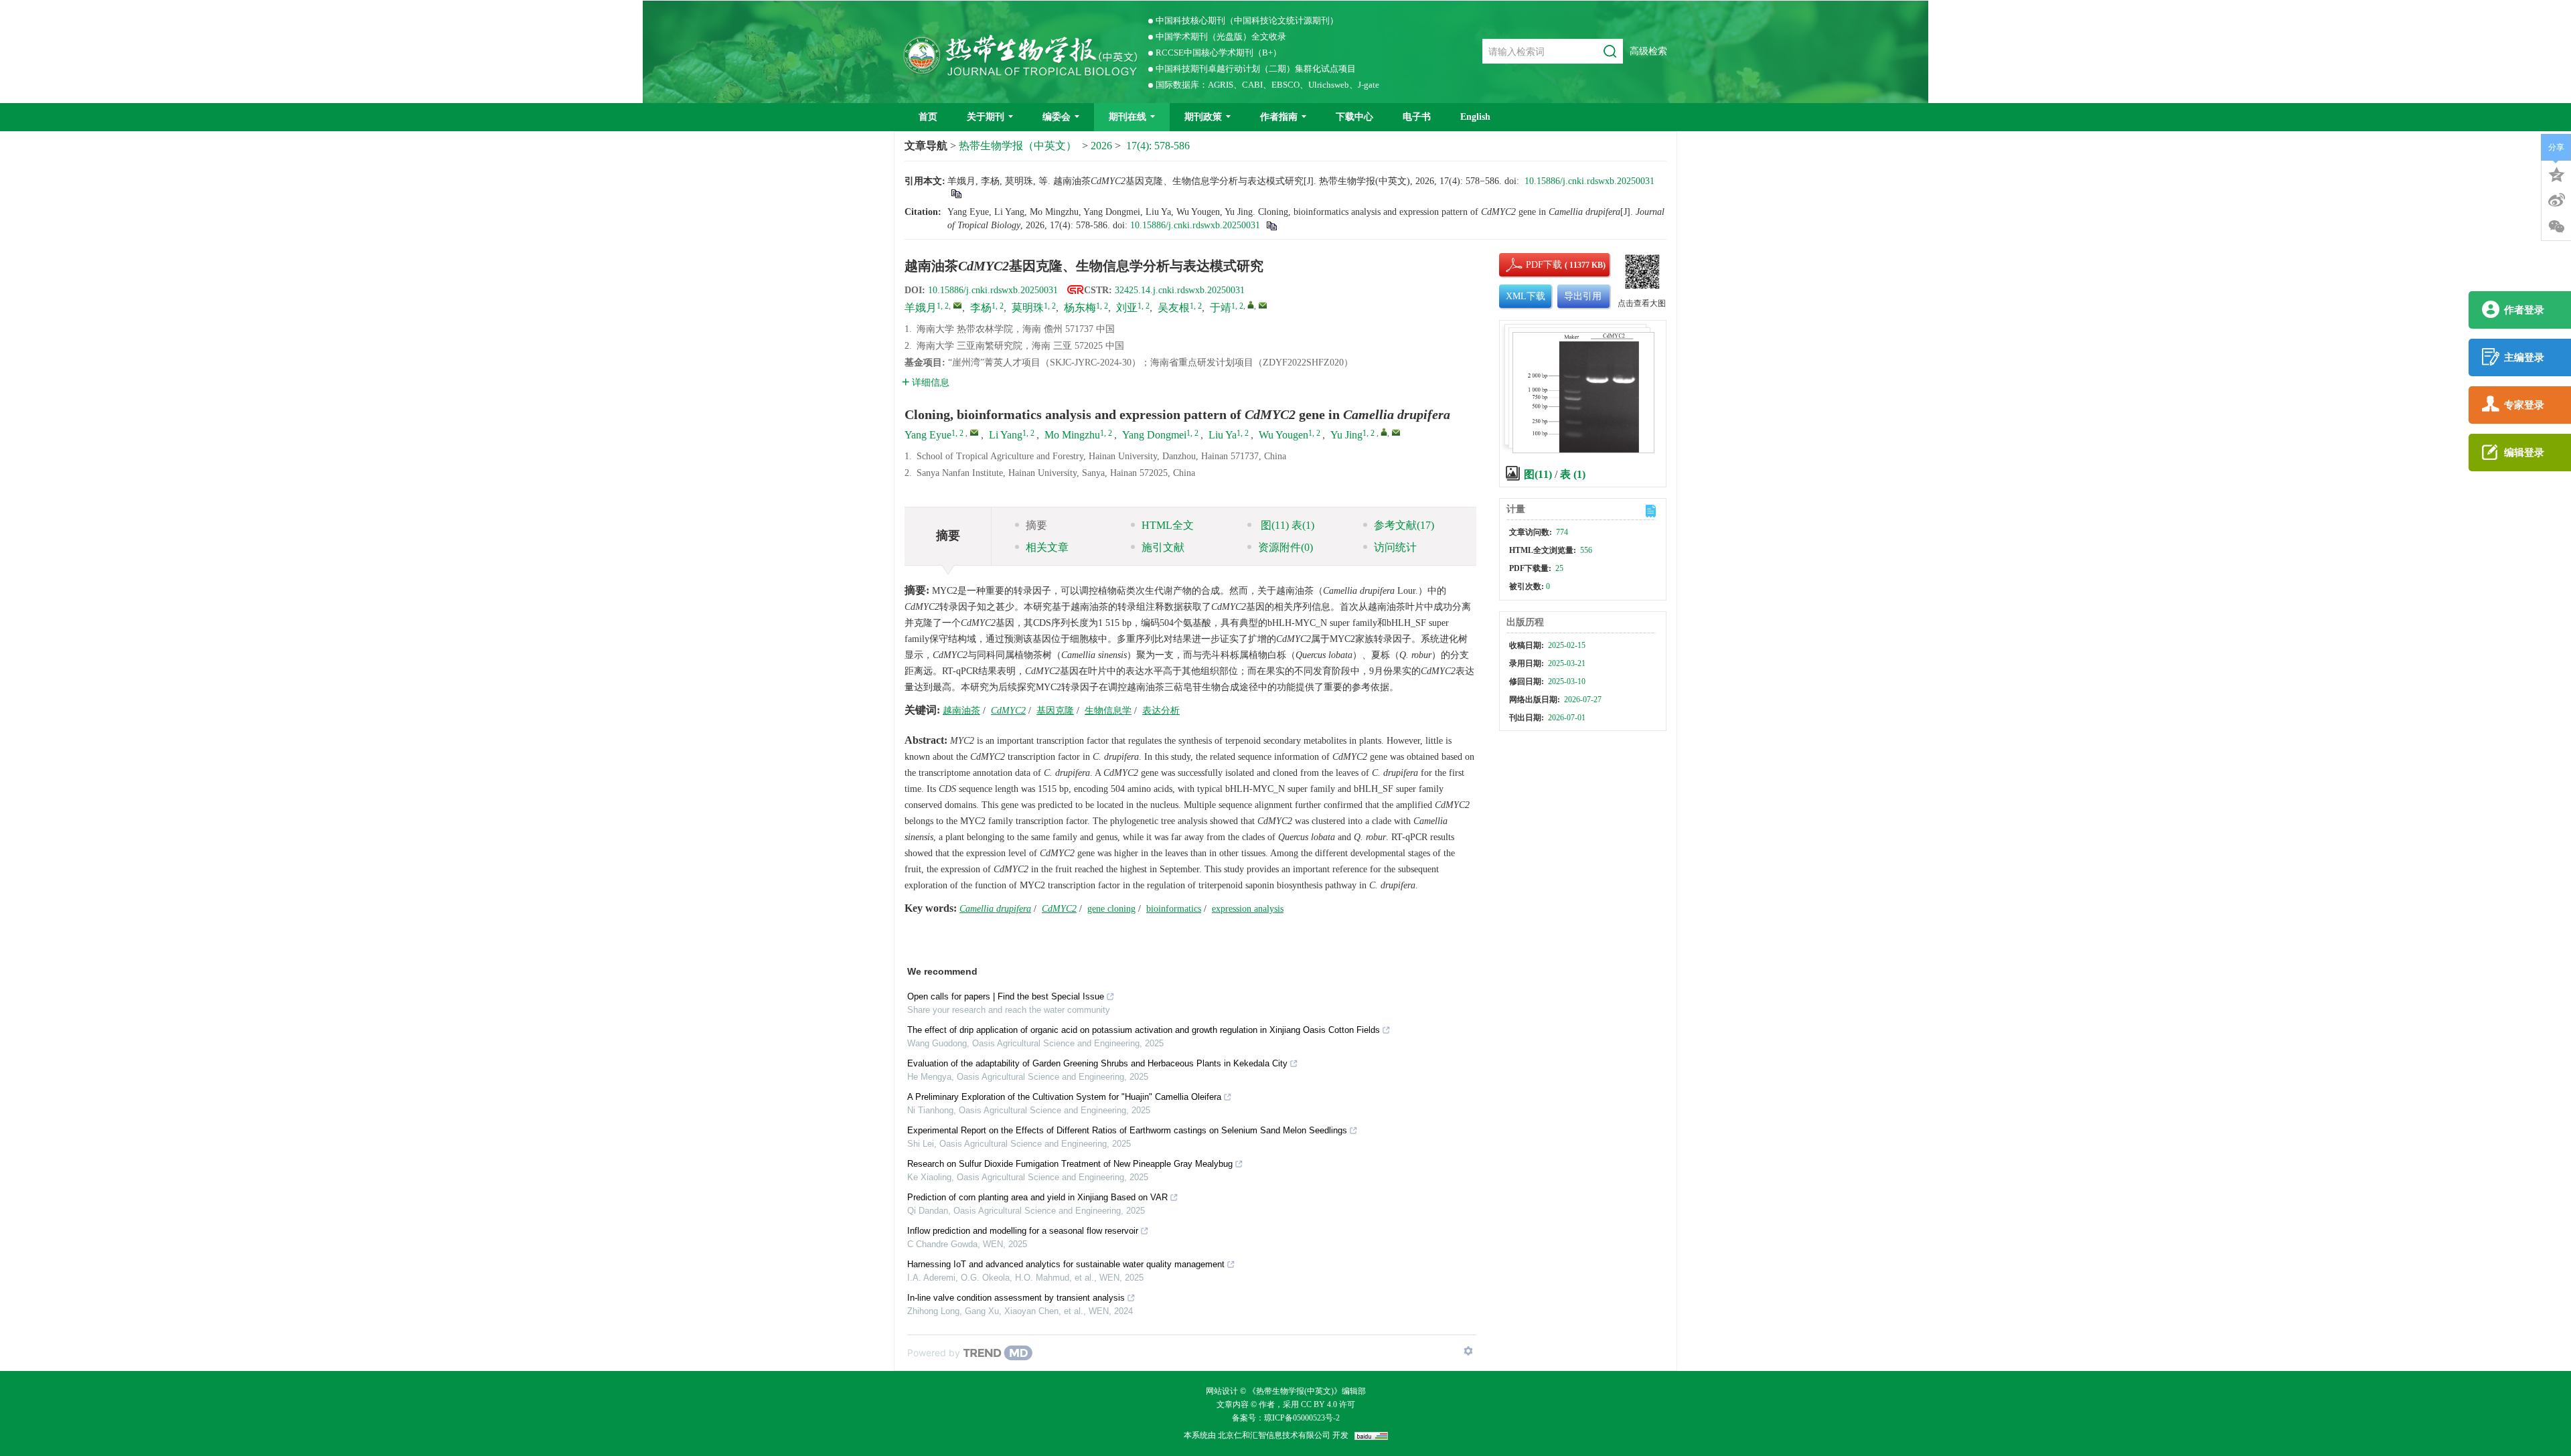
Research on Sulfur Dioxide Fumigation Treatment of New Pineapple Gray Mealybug (1070, 1164)
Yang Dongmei (1154, 435)
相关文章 (1047, 547)
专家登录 (2524, 405)
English (1475, 117)
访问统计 (1395, 547)
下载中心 (1354, 117)
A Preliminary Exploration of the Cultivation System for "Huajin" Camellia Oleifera (1064, 1097)
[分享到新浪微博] (2556, 200)
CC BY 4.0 (1318, 1404)
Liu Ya (1223, 435)
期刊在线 (1127, 117)
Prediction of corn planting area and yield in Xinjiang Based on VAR (1037, 1197)
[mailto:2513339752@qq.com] (957, 305)
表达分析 (1161, 711)
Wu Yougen (1283, 435)
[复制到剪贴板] (956, 193)
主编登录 (2524, 357)
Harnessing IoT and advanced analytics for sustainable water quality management (1066, 1264)
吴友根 (1174, 308)
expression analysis (1248, 909)
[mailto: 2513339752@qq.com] (974, 432)
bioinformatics (1174, 909)
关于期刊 (986, 117)
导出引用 (1583, 296)
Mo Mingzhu (1072, 435)
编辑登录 (2524, 453)
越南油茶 (961, 711)
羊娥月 (921, 308)
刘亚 (1127, 308)
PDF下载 (1533, 265)
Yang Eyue (928, 435)
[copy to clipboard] (1271, 225)
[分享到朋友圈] (2556, 227)
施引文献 (1163, 547)
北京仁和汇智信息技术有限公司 (1274, 1435)
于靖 (1221, 308)
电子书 (1417, 117)
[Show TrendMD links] (1468, 1351)
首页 (928, 117)
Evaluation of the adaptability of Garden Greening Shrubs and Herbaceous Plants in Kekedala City (1097, 1063)
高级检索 (1648, 51)
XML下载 (1526, 296)
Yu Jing (1346, 435)
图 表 (1286, 525)
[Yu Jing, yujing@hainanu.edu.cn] (1384, 432)
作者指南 (1279, 117)
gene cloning (1111, 909)
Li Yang (1006, 435)
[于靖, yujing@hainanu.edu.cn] (1251, 305)
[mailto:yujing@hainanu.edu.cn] (1263, 305)
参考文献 (1404, 525)
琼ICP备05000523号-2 (1302, 1418)
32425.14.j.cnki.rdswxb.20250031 (1180, 290)
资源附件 (1285, 547)
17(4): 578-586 (1158, 146)
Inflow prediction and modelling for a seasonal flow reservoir (1023, 1231)
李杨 (981, 308)
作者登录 (2524, 310)
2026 (1101, 146)
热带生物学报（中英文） (1018, 146)
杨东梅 (1080, 308)
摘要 (1036, 525)
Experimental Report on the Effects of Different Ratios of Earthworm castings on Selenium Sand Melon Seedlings (1127, 1130)
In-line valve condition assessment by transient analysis (1016, 1298)
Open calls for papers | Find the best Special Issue (1006, 996)
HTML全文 (1168, 525)
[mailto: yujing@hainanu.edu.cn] (1396, 432)
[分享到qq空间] (2556, 173)
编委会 (1057, 117)
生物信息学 (1108, 711)
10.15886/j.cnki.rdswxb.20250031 (1589, 181)
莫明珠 (1028, 308)
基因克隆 (1055, 711)
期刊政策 (1203, 117)
